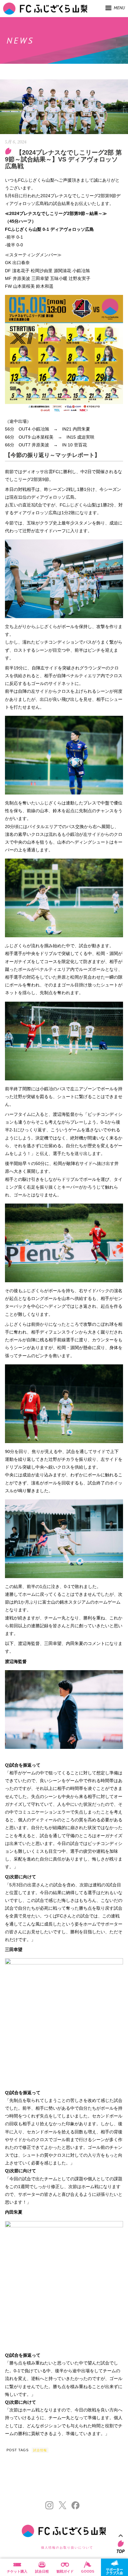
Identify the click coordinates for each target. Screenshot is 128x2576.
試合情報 (40, 2450)
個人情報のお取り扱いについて (67, 2548)
